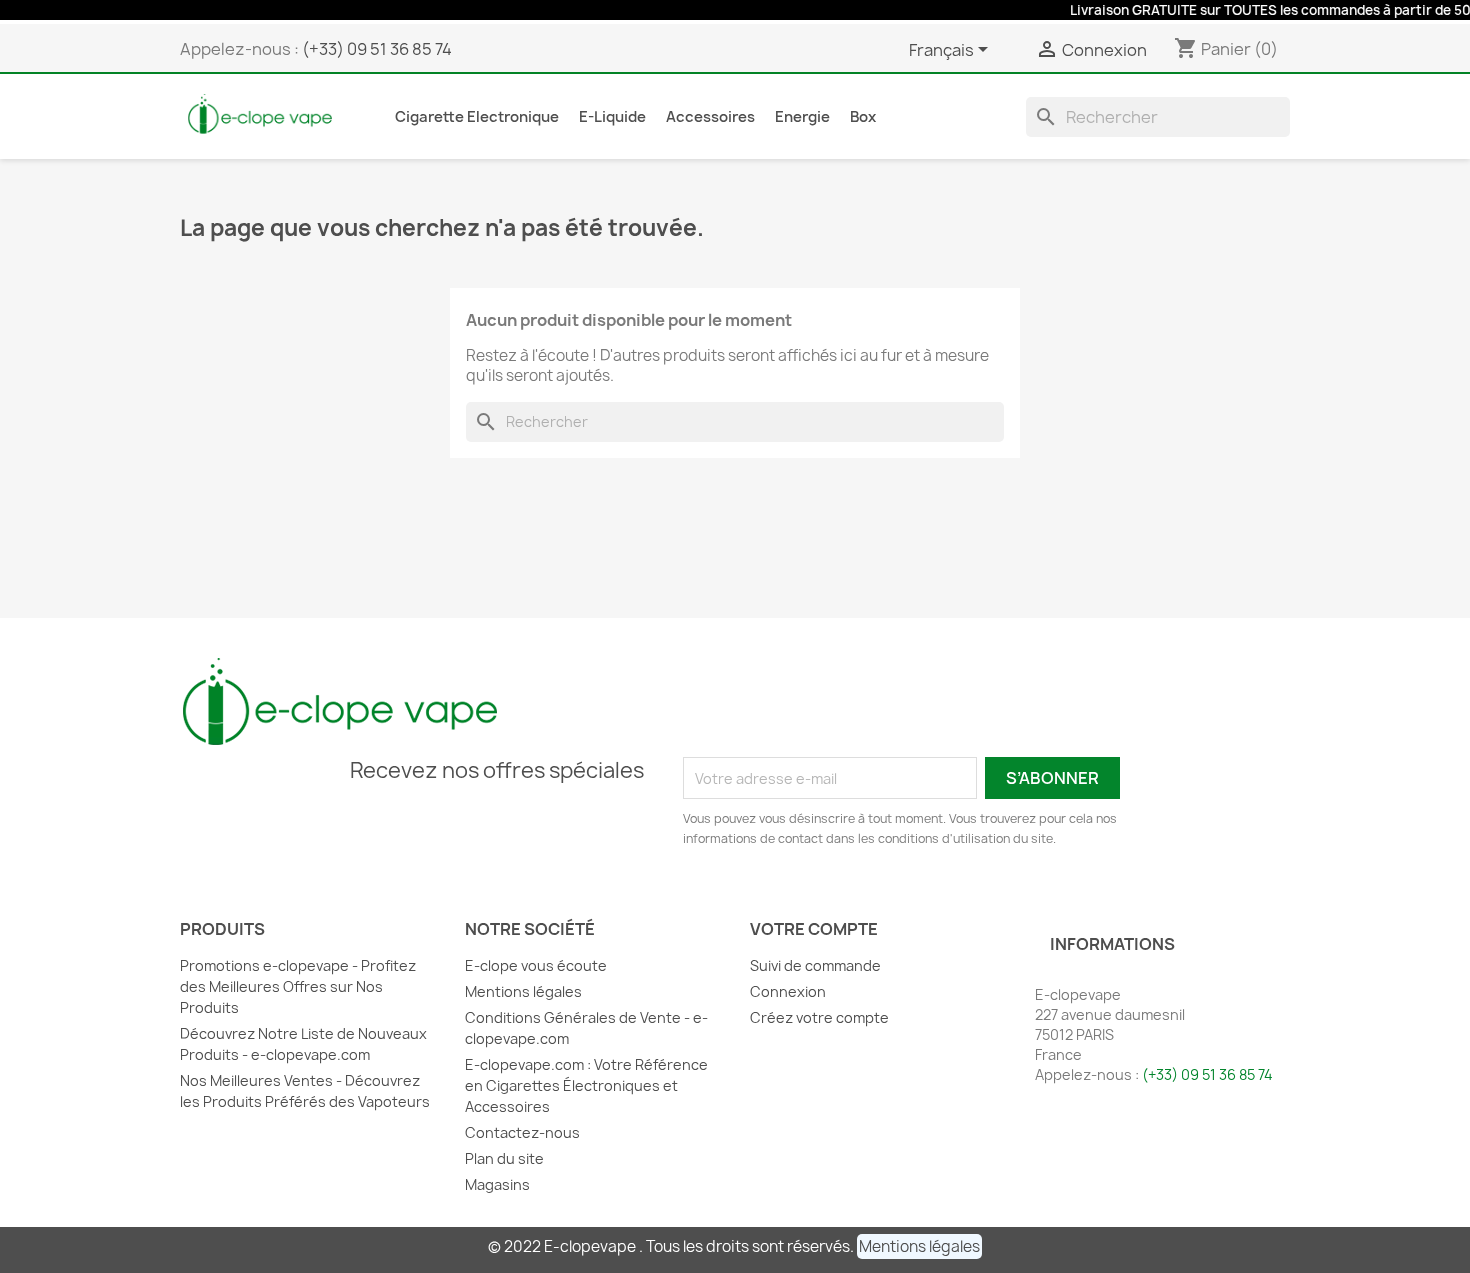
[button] (919, 1246)
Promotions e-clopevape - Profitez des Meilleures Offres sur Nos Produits (298, 986)
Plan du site (504, 1158)
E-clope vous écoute (536, 965)
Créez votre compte (819, 1017)
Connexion (788, 991)
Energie (802, 117)
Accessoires (710, 117)
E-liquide (612, 117)
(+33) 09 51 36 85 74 (377, 49)
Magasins (497, 1184)
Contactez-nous (522, 1132)
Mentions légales (523, 991)
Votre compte (814, 929)
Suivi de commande (815, 965)
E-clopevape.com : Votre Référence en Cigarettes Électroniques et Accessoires (586, 1085)
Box (863, 117)
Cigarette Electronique (477, 117)
